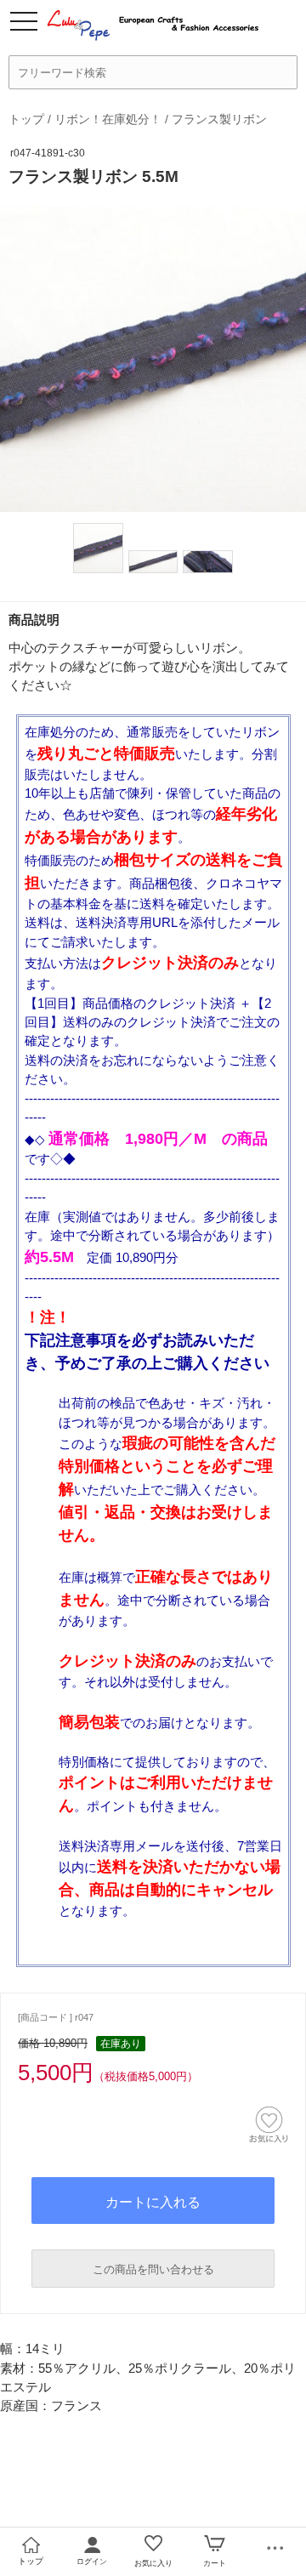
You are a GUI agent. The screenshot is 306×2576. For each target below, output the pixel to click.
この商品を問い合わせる (153, 2269)
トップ (26, 119)
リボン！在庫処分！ (108, 119)
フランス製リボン (219, 119)
